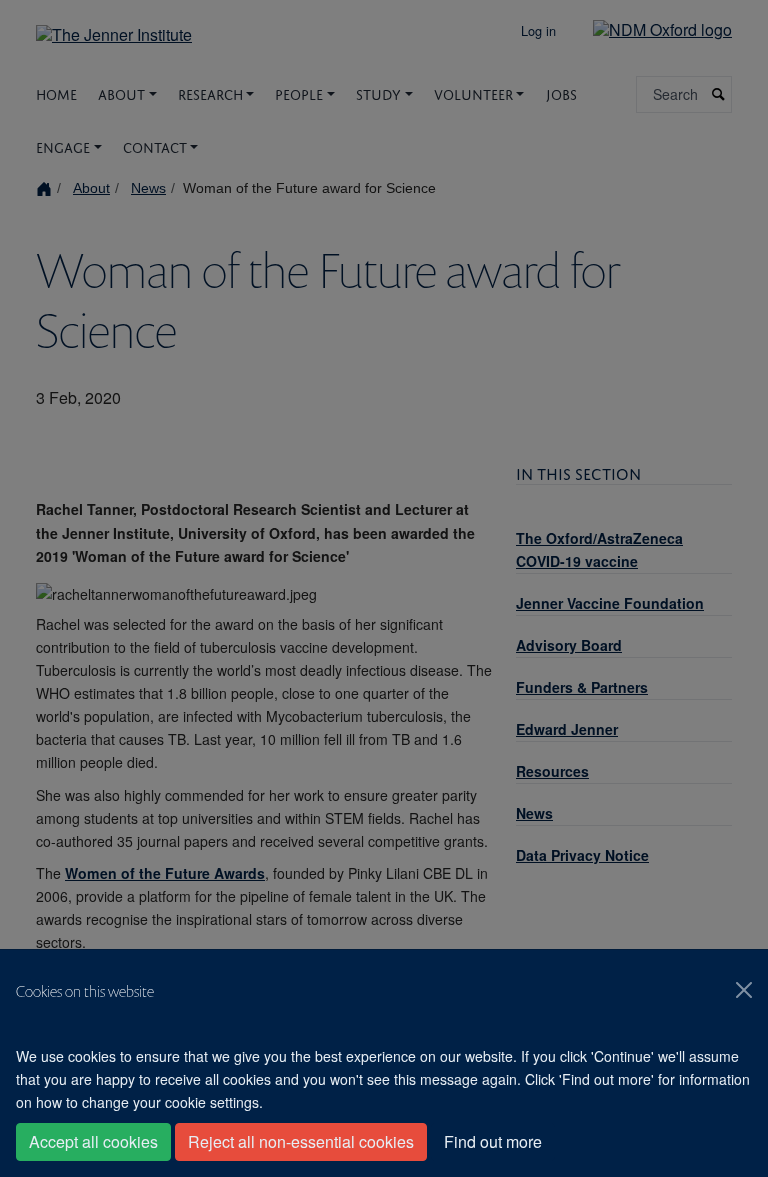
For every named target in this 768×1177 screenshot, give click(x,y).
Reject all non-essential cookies (301, 1141)
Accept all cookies (93, 1141)
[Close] (744, 990)
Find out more (493, 1141)
